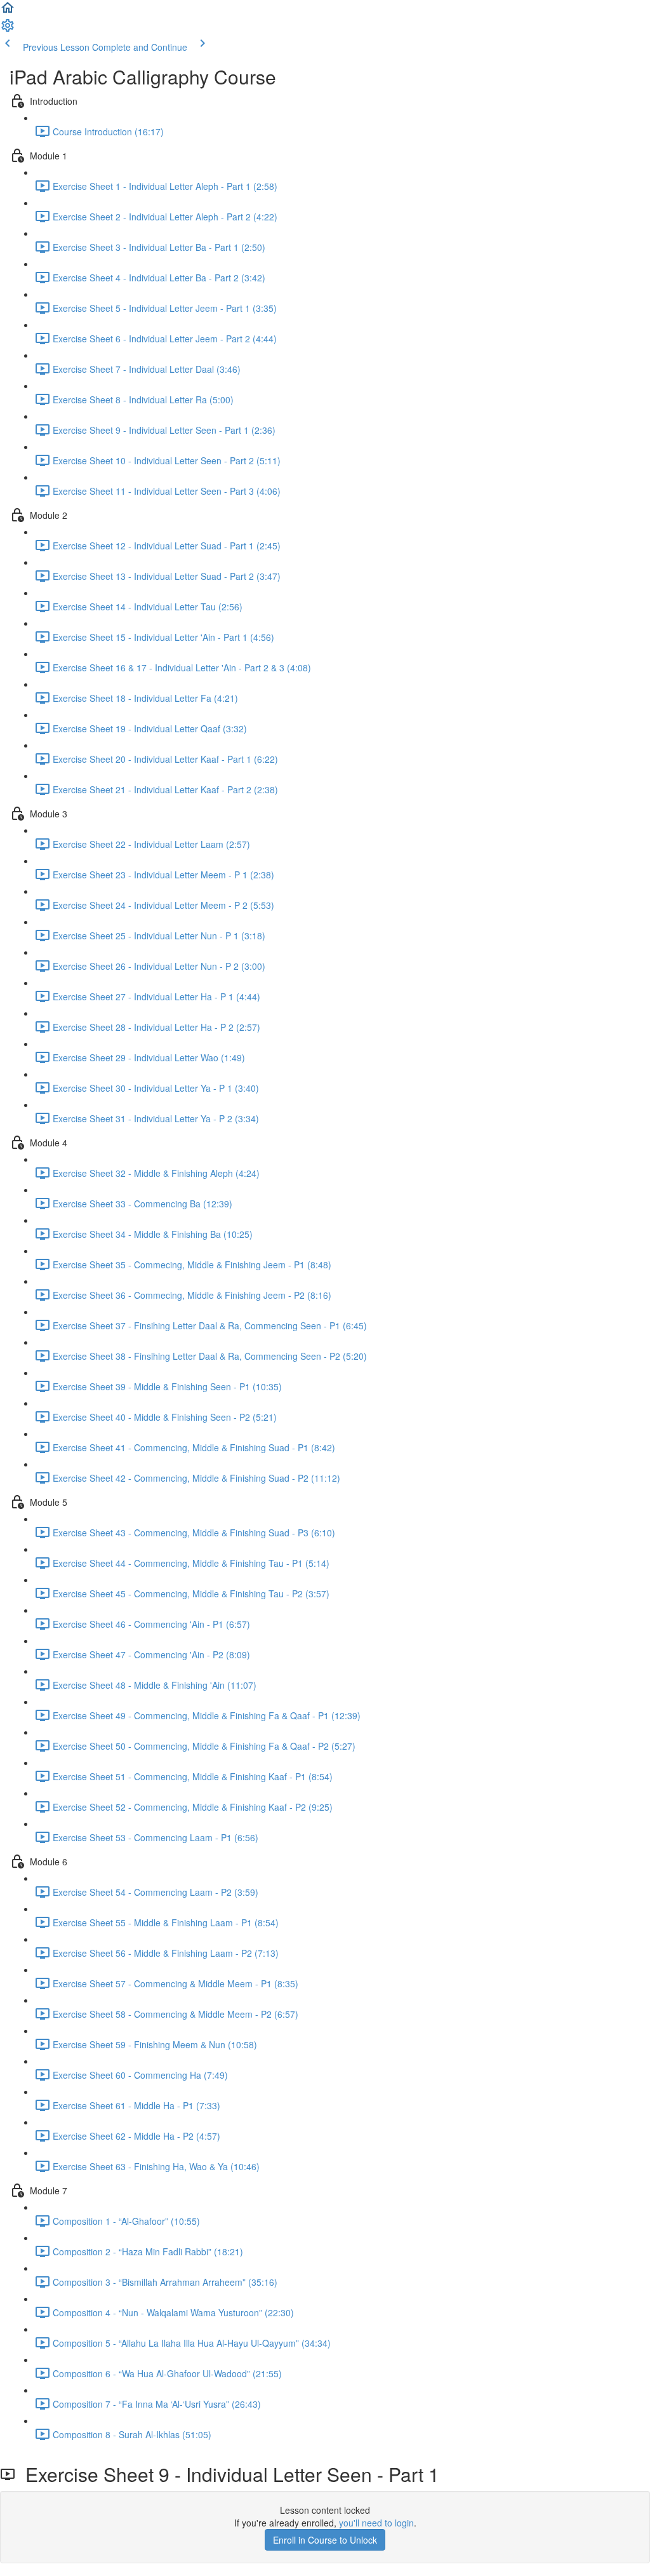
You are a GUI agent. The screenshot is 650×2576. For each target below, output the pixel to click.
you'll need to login (376, 2523)
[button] (8, 11)
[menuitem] (8, 29)
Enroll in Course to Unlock (325, 2540)
